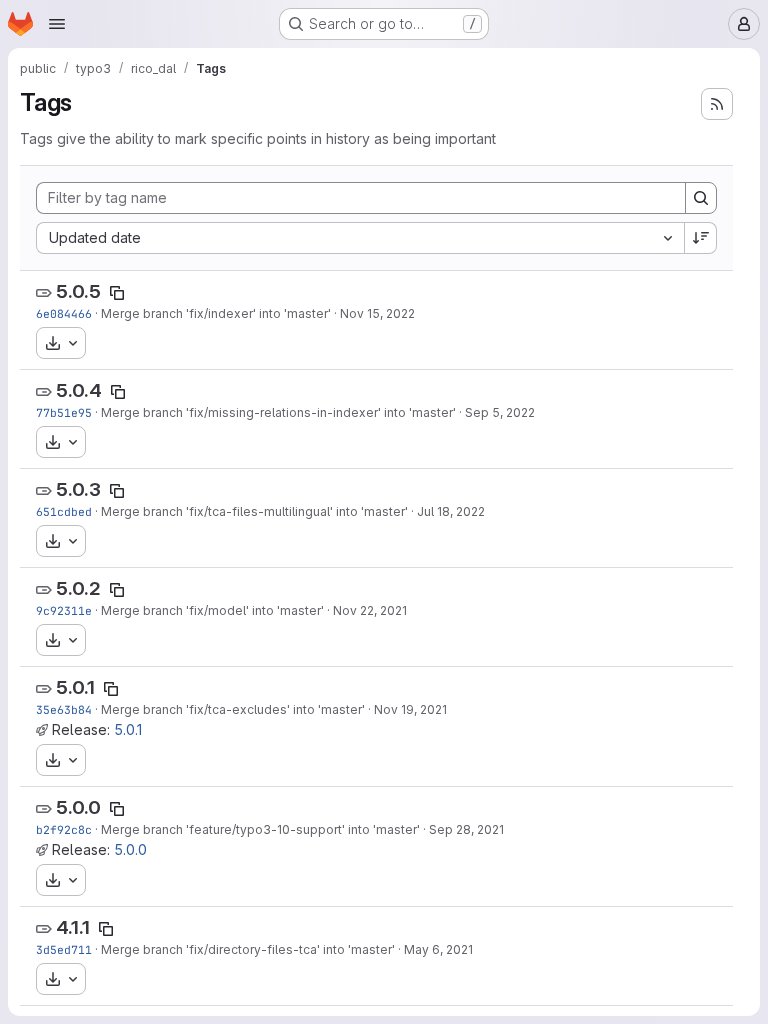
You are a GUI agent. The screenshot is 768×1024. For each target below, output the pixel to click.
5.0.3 (78, 489)
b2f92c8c (64, 829)
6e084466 (64, 313)
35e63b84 (64, 709)
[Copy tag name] (117, 293)
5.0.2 (78, 588)
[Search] (701, 198)
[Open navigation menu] (57, 24)
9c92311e (64, 610)
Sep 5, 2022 (500, 412)
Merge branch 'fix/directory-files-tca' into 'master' (248, 949)
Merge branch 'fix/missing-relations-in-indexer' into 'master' (278, 412)
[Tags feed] (717, 104)
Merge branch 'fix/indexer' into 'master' (216, 313)
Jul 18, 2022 (451, 511)
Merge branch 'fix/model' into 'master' (212, 610)
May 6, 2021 (438, 949)
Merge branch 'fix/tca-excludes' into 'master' (233, 709)
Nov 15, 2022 (377, 313)
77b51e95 (64, 412)
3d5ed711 (64, 949)
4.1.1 (73, 927)
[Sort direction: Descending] (701, 238)
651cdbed (64, 511)
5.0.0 (78, 807)
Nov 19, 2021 (410, 709)
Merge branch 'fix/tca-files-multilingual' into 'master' (254, 511)
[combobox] (360, 238)
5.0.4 (79, 390)
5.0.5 (78, 291)
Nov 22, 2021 (370, 610)
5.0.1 (75, 687)
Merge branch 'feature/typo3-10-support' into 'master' (260, 829)
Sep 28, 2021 (466, 829)
